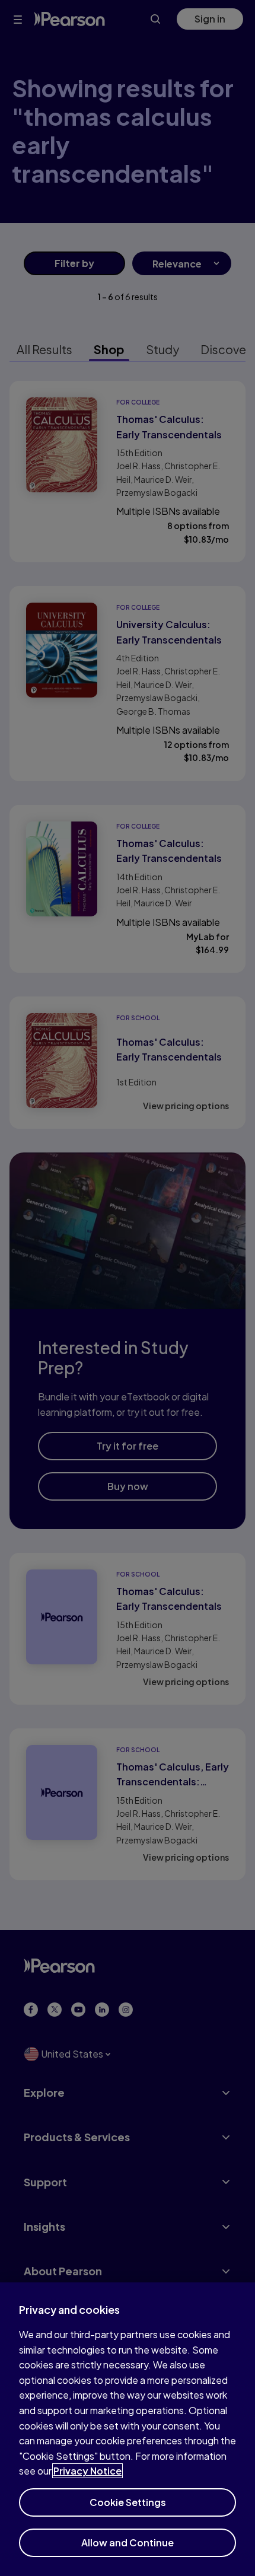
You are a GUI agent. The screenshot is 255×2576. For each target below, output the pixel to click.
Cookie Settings (128, 2502)
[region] (128, 2429)
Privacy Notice (87, 2471)
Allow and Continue (128, 2542)
